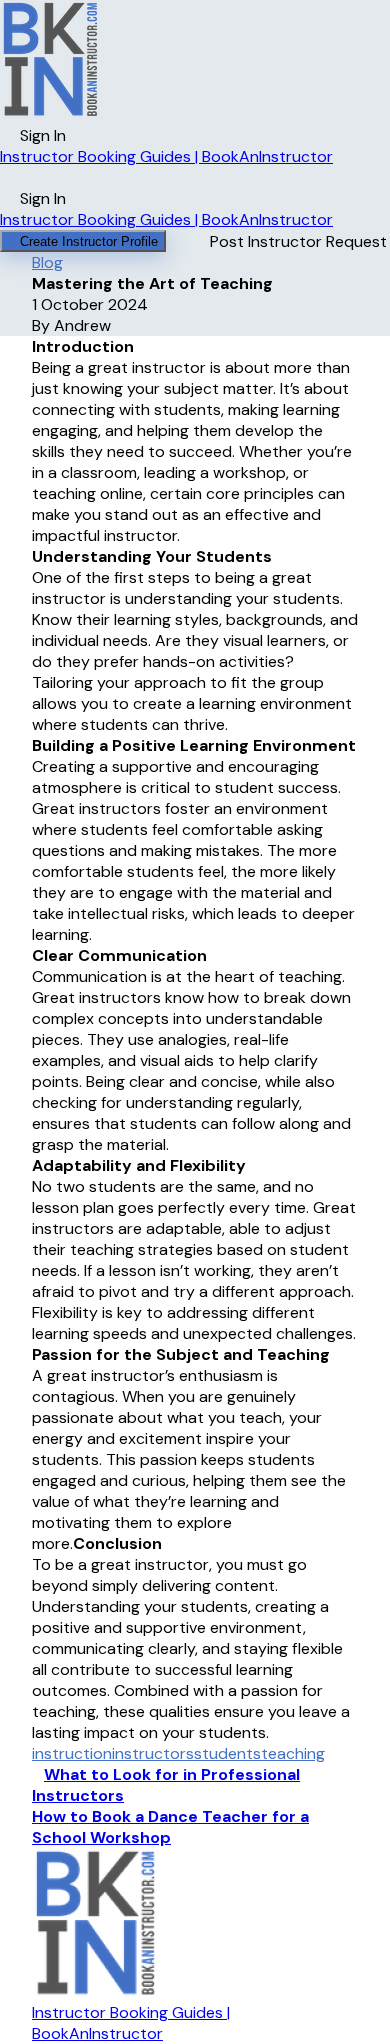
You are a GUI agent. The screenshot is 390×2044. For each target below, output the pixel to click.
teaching (293, 1753)
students (227, 1753)
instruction (72, 1753)
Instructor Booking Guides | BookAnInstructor (166, 156)
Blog (47, 262)
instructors (153, 1753)
